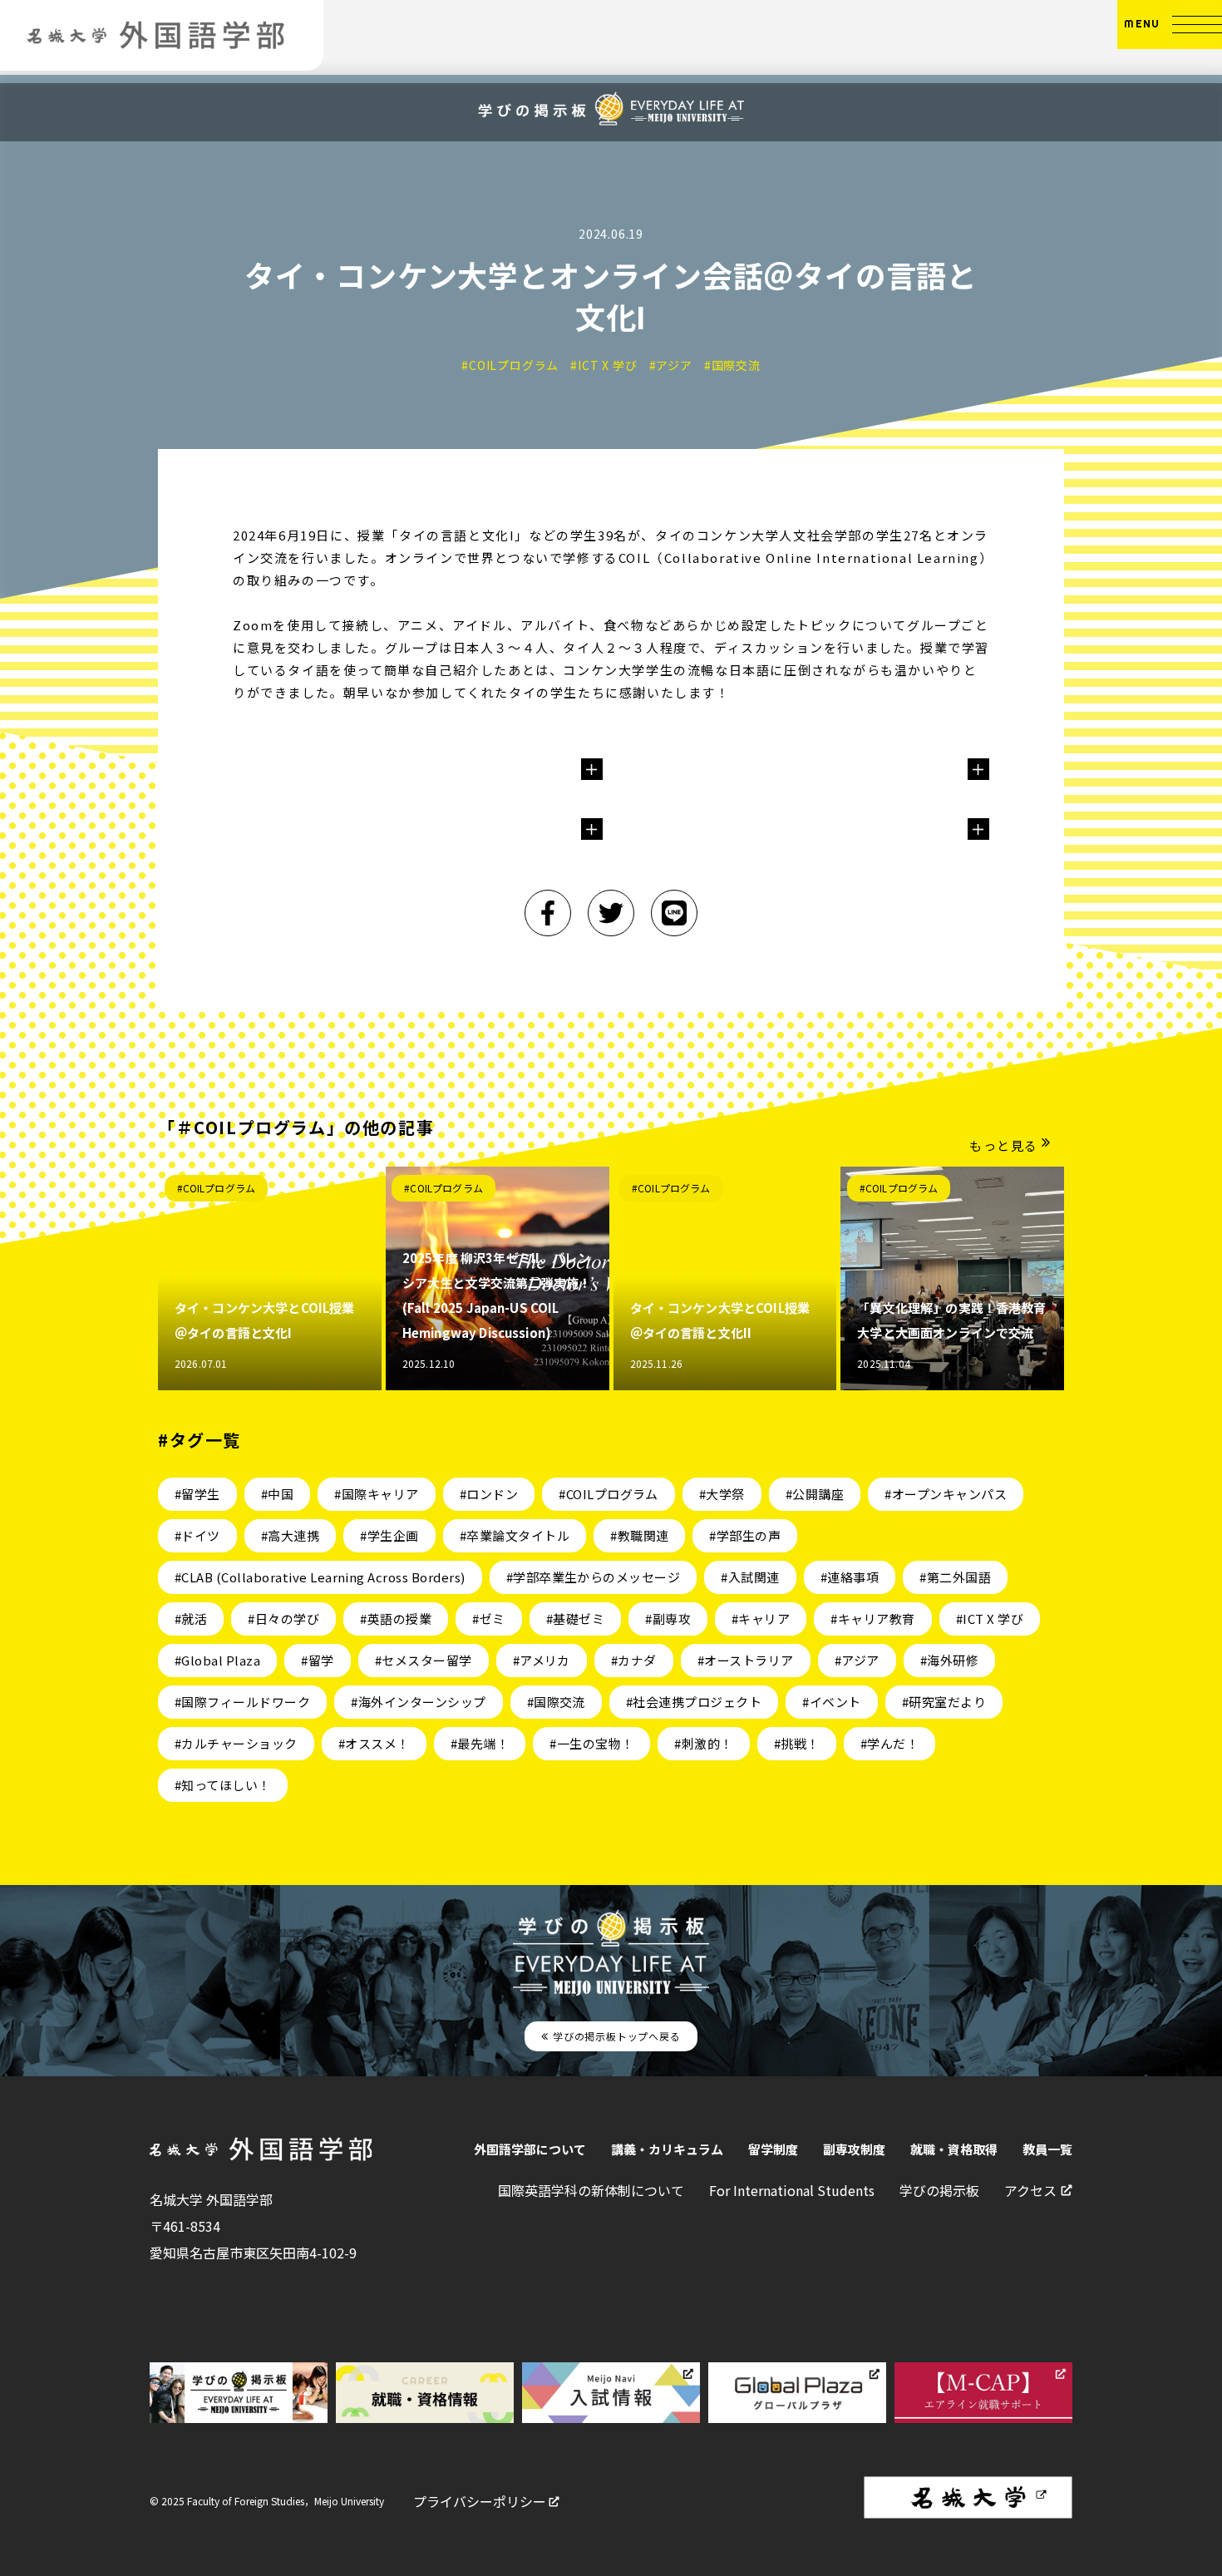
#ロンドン (489, 1494)
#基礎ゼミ (575, 1619)
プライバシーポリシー (480, 2501)
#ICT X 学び (990, 1619)
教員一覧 (1047, 2149)
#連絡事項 (850, 1577)
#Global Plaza (217, 1660)
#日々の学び (283, 1619)
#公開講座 (815, 1494)
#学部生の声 (745, 1535)
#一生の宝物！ (591, 1743)
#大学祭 (722, 1494)
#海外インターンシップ (418, 1702)
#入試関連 (750, 1577)
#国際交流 (556, 1702)
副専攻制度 (854, 2149)
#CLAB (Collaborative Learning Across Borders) (320, 1577)
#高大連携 (290, 1535)
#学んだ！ (889, 1743)
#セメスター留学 (424, 1660)
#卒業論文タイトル (515, 1535)
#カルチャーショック (236, 1743)
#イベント (831, 1702)
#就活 (191, 1619)
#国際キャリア (376, 1494)
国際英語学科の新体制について (591, 2190)
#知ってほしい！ (223, 1785)
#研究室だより (944, 1702)
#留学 (317, 1660)
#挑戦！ (797, 1743)
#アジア (857, 1660)
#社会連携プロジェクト (694, 1702)
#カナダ (634, 1660)
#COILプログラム (217, 1188)
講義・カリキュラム (667, 2149)
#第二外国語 (955, 1577)
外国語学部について (530, 2149)
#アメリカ (542, 1660)
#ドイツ (197, 1535)
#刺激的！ (703, 1743)
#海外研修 (949, 1660)
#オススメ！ (374, 1743)
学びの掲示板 (939, 2190)
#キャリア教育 (872, 1619)
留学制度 (773, 2149)
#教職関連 (639, 1535)
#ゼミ (488, 1619)
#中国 (277, 1494)
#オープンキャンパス (946, 1494)
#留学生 (197, 1494)
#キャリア (761, 1619)
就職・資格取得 (954, 2149)
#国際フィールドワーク (242, 1702)
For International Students (792, 2190)
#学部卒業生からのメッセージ (594, 1577)
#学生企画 (389, 1535)
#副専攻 (668, 1619)
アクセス (1030, 2190)
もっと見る (1004, 1145)
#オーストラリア (746, 1660)
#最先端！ (480, 1743)
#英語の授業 (396, 1619)
